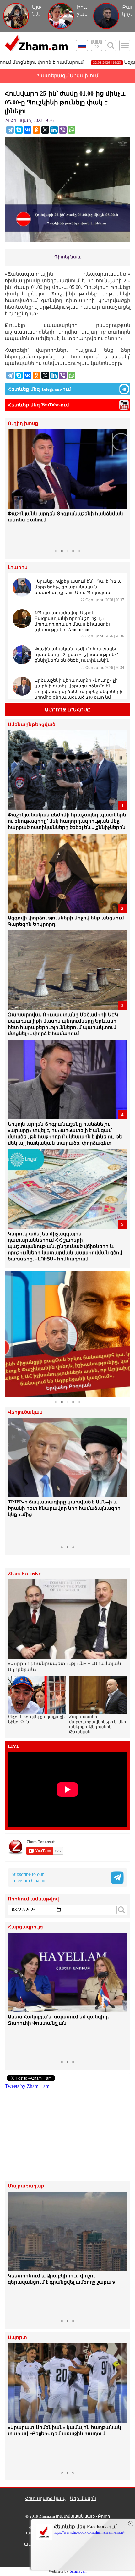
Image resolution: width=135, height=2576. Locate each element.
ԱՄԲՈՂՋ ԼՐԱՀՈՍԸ (68, 710)
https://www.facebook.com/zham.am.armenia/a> (89, 2532)
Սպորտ (17, 2338)
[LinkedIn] (54, 130)
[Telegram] (10, 130)
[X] (45, 130)
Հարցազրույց (25, 1927)
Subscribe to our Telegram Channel (30, 1877)
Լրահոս (18, 568)
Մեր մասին (83, 2499)
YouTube (50, 405)
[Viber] (63, 130)
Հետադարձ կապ (45, 2499)
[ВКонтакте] (28, 130)
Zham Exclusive (24, 1574)
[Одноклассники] (36, 130)
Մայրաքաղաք (26, 2186)
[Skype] (19, 130)
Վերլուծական (25, 1412)
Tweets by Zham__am (27, 2086)
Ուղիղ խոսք (23, 424)
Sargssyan (78, 2571)
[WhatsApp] (72, 130)
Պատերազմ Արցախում (67, 76)
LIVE (14, 1746)
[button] (13, 488)
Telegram (51, 389)
